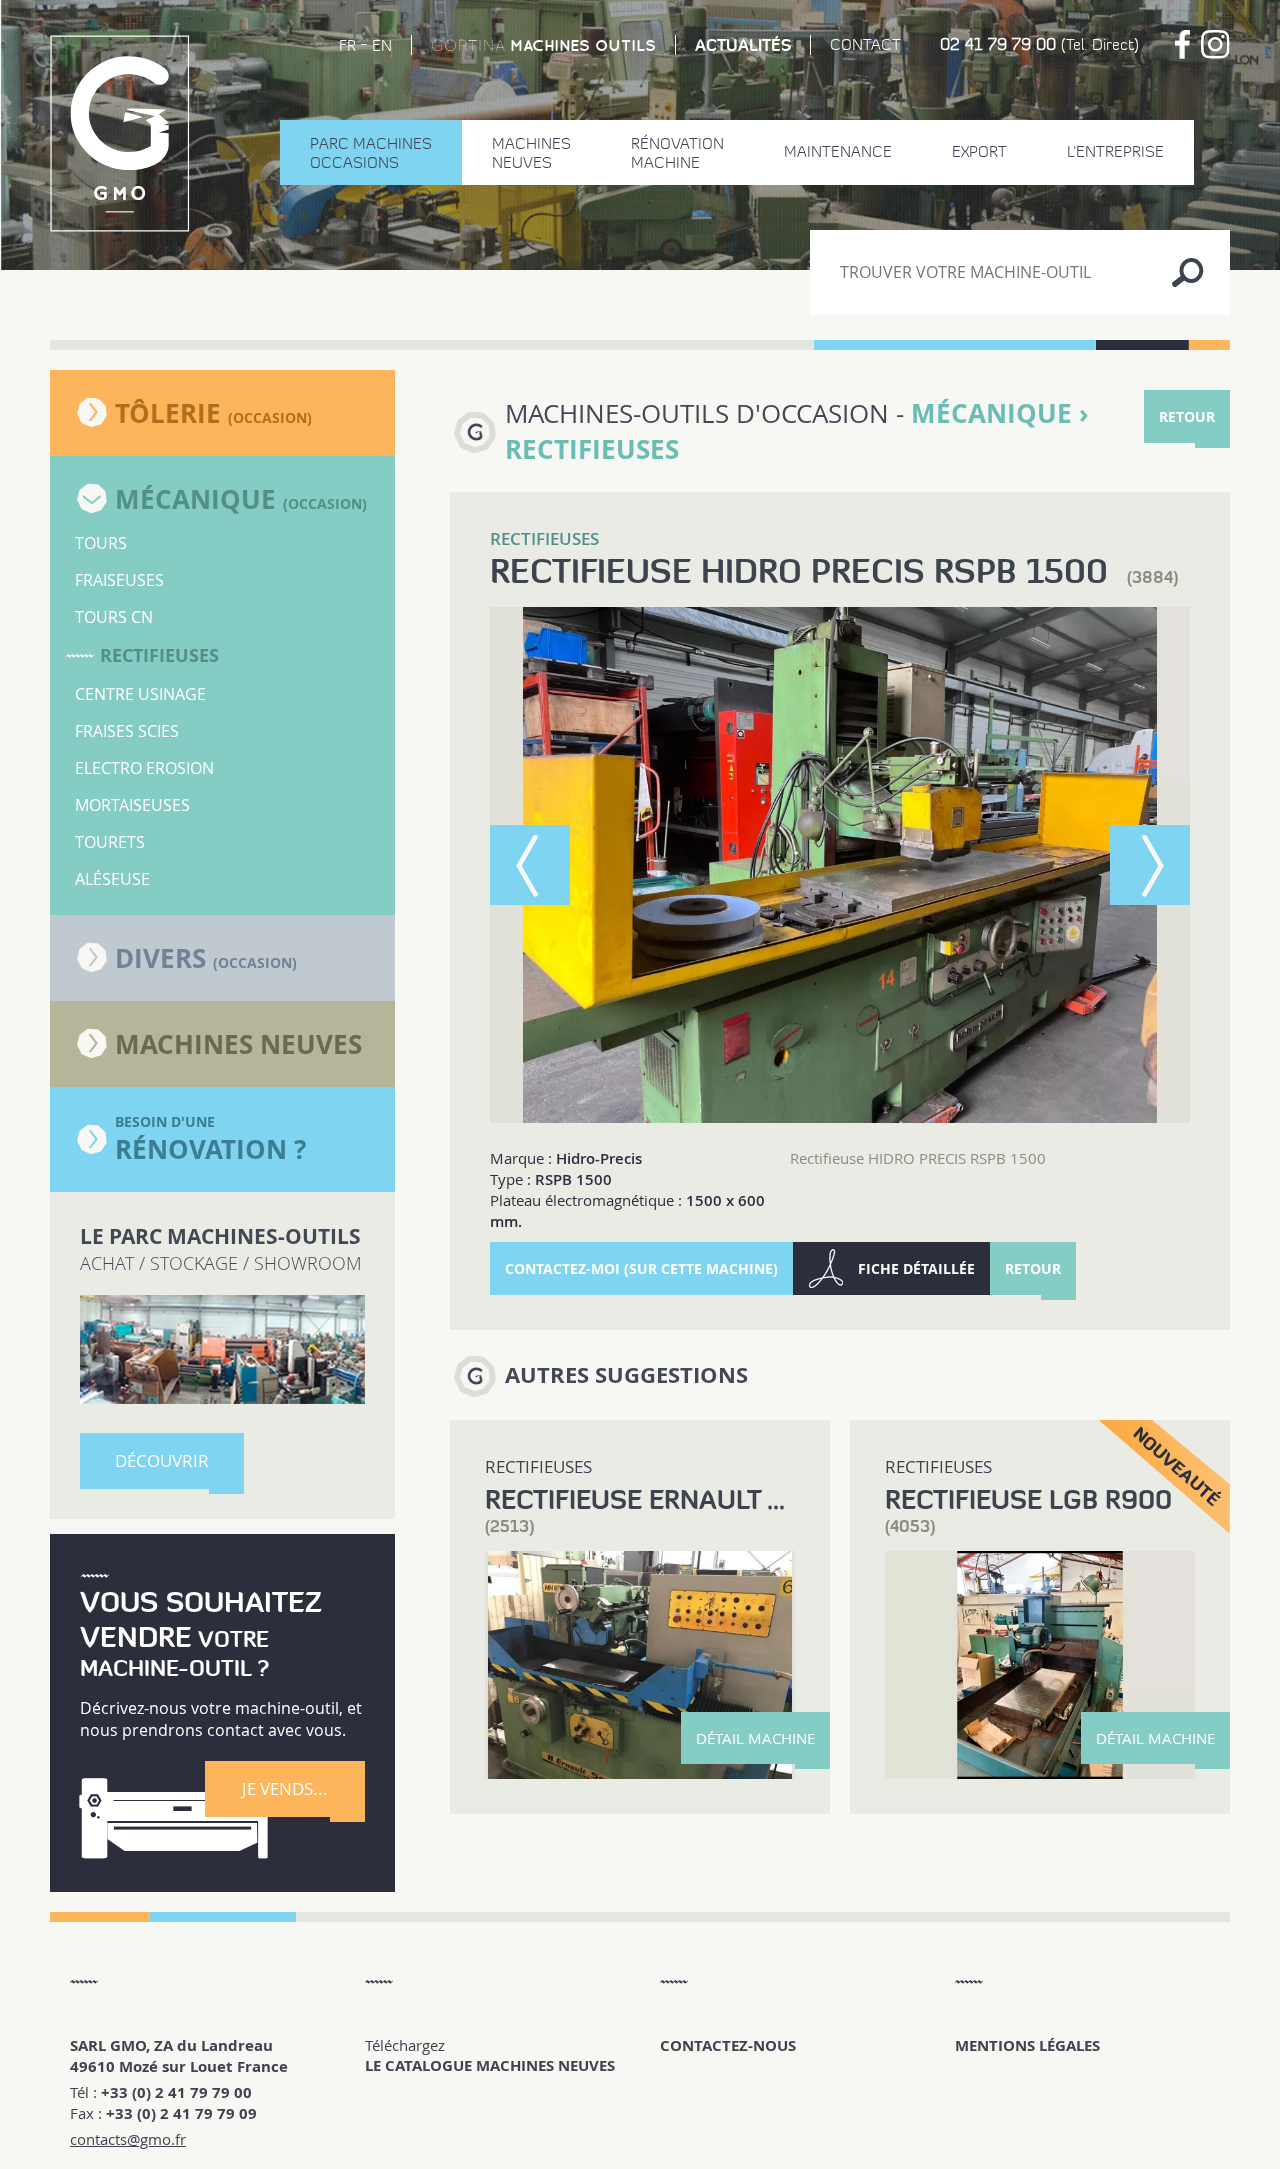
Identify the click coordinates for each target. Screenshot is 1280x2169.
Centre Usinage (140, 694)
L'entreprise (1115, 151)
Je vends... (285, 1788)
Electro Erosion (144, 768)
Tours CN (114, 617)
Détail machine (755, 1738)
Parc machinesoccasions (371, 153)
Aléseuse (112, 879)
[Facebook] (1182, 44)
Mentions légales (1027, 2045)
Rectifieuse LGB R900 (1028, 1499)
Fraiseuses (119, 580)
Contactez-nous (728, 2045)
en (382, 45)
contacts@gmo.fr (128, 2139)
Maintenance (838, 151)
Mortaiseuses (132, 805)
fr (347, 45)
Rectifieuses (159, 655)
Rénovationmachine (677, 153)
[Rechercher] (1187, 272)
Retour (1187, 416)
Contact (865, 44)
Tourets (110, 842)
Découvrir (162, 1460)
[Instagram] (1215, 44)
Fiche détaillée (916, 1268)
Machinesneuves (531, 153)
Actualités (743, 45)
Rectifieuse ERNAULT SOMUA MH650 (722, 1499)
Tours (101, 543)
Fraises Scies (127, 731)
